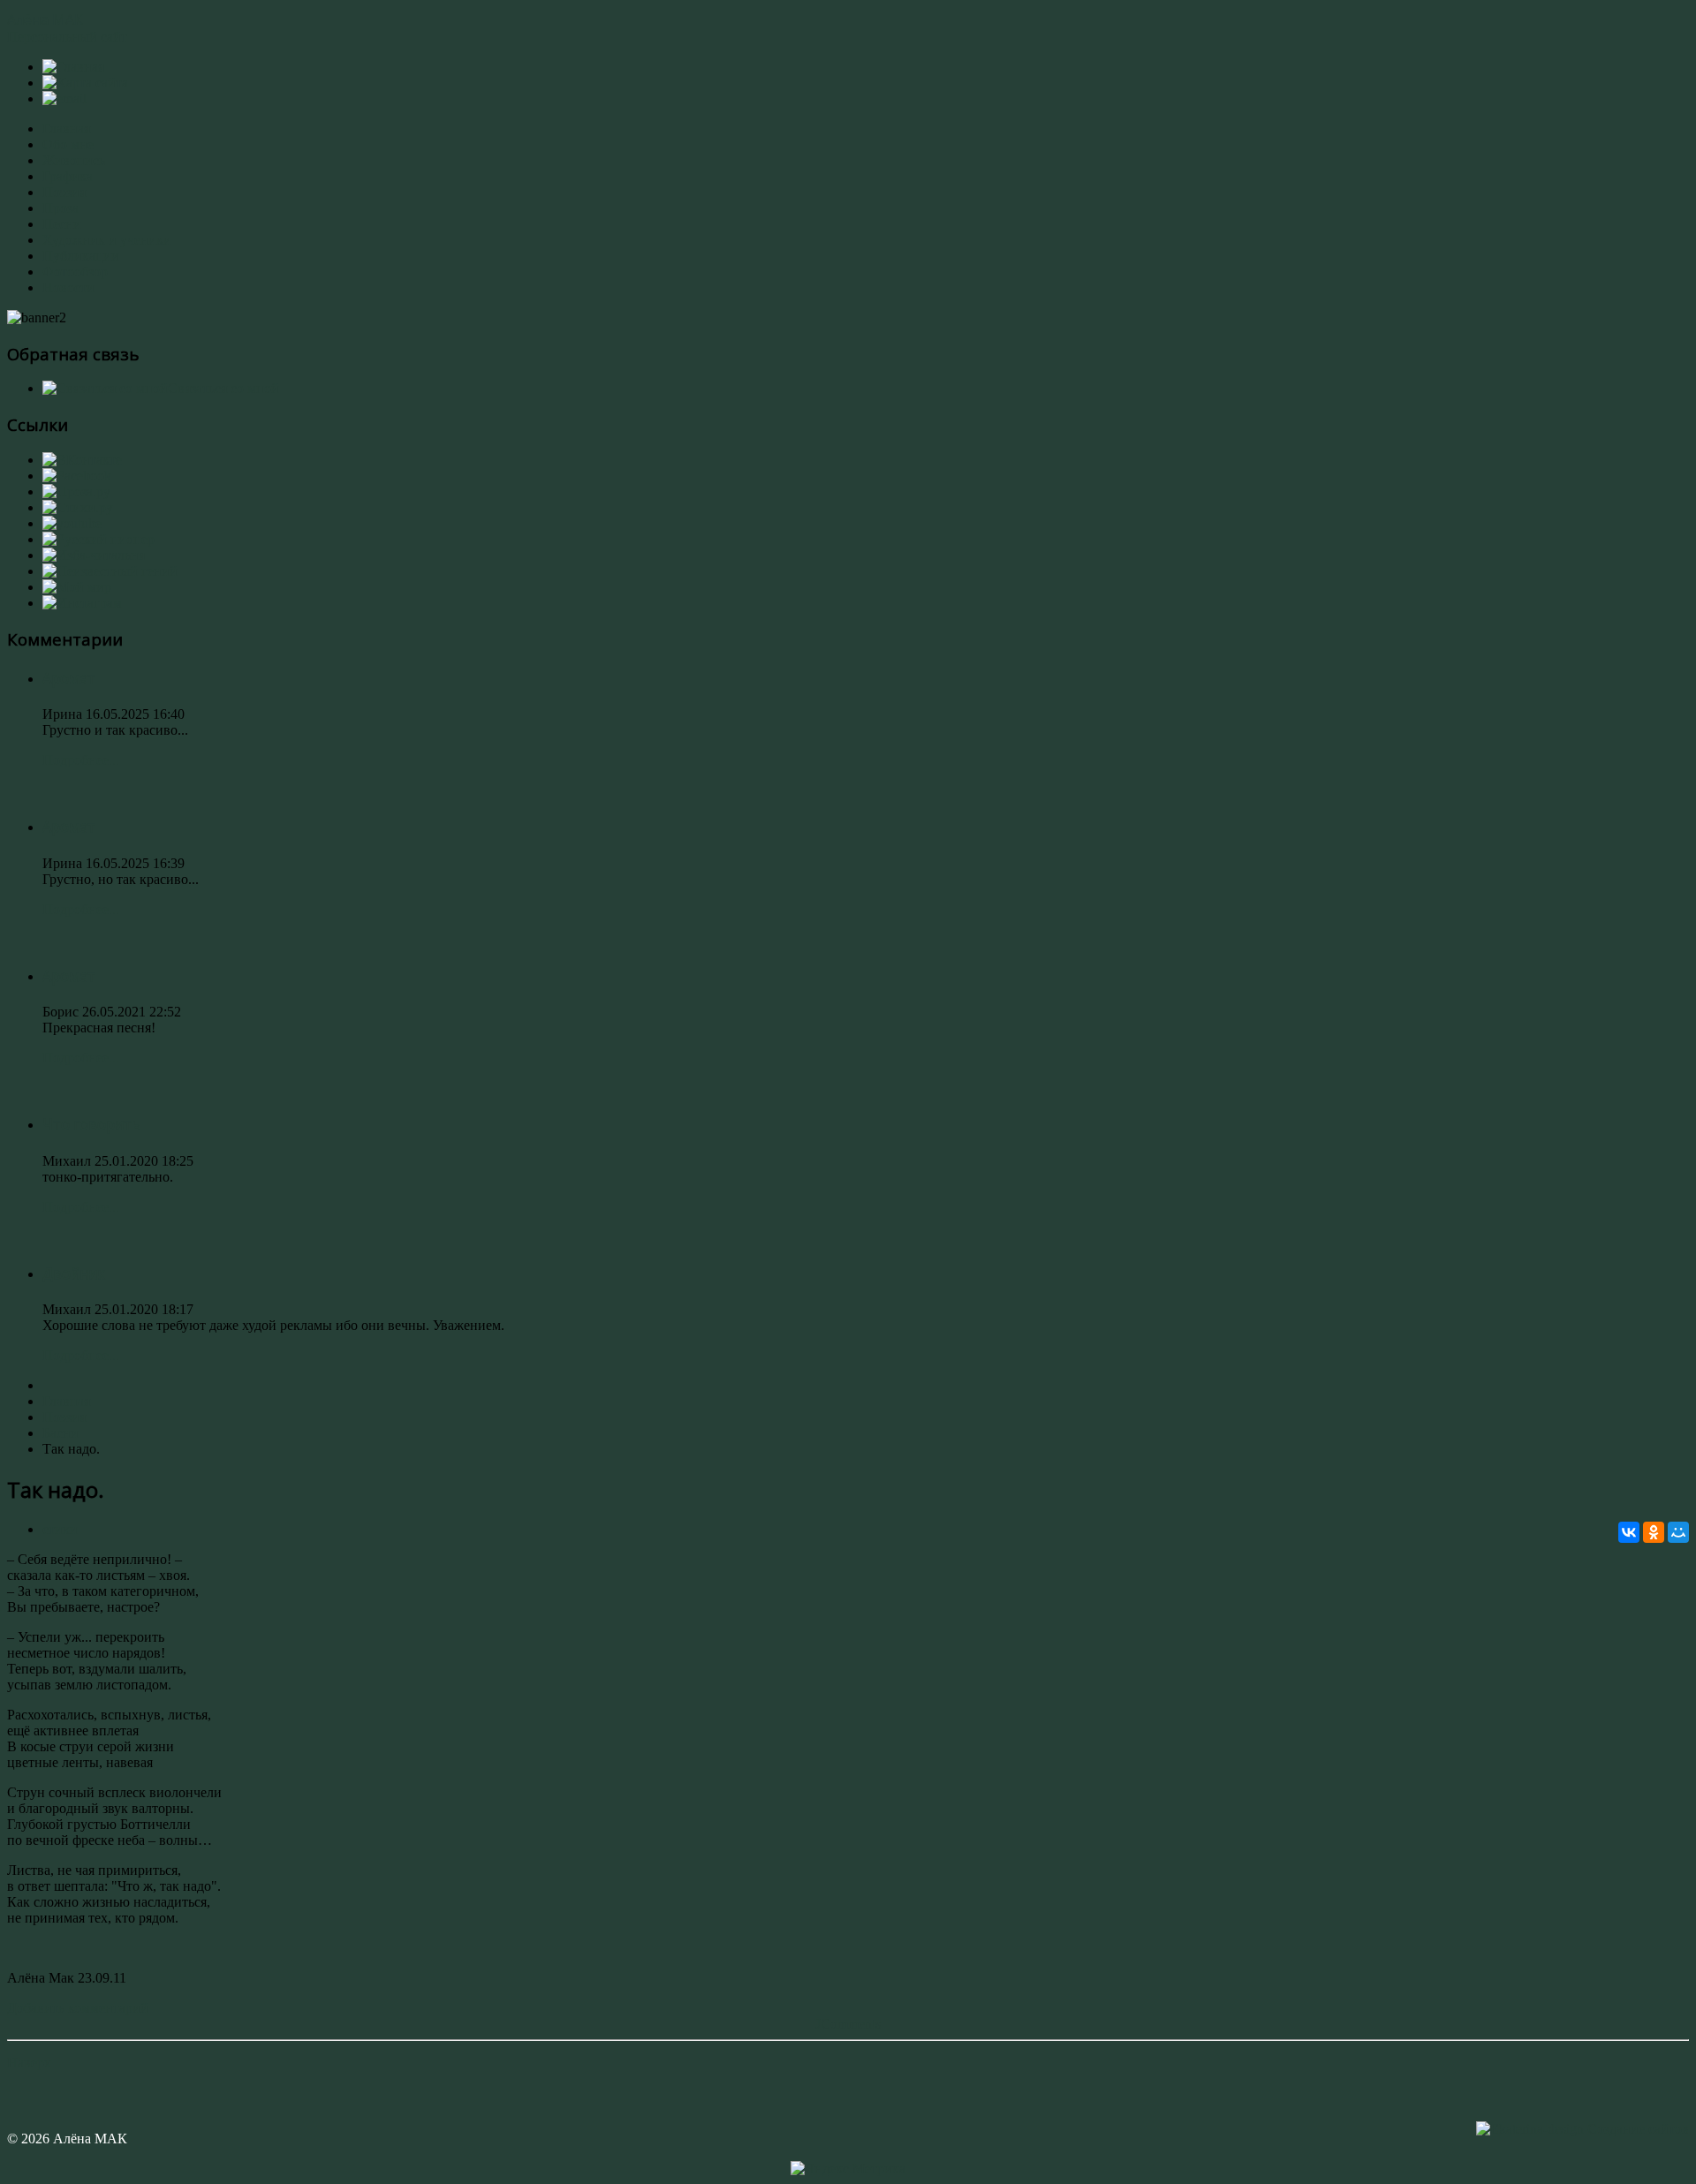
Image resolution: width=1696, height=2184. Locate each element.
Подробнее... (81, 760)
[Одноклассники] (1654, 1532)
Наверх (29, 2063)
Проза (61, 208)
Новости (68, 287)
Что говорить (91, 1124)
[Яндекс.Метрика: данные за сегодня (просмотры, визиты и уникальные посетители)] (848, 2169)
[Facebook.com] (77, 476)
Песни (62, 224)
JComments (848, 2024)
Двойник (74, 1273)
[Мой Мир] (1678, 1532)
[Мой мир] (77, 587)
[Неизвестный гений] (110, 571)
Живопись (74, 160)
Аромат (69, 678)
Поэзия (64, 192)
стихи (60, 1529)
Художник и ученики (107, 240)
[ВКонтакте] (1629, 1532)
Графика (68, 176)
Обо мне (68, 144)
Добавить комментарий (78, 2008)
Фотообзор (75, 272)
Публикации (81, 256)
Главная (66, 128)
